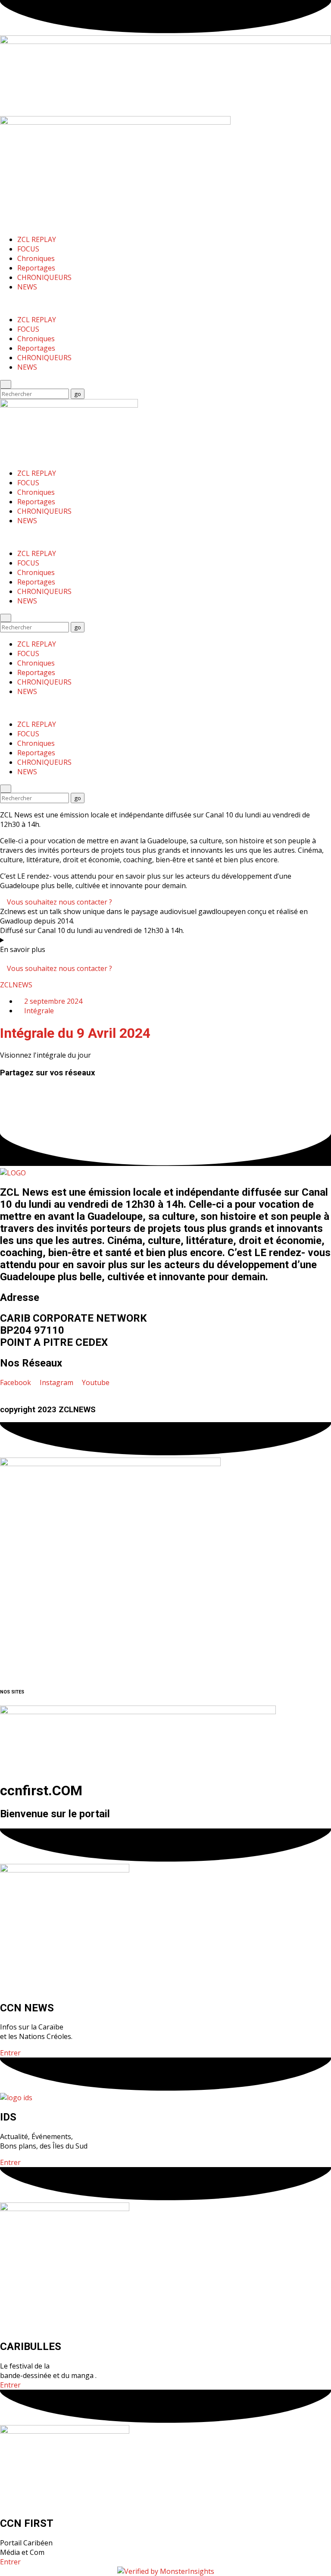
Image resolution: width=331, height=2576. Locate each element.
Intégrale (39, 1011)
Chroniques (36, 258)
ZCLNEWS (16, 985)
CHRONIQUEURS (44, 277)
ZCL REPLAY (37, 239)
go (79, 394)
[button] (165, 1090)
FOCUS (28, 249)
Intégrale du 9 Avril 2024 (75, 1033)
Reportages (36, 268)
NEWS (27, 287)
